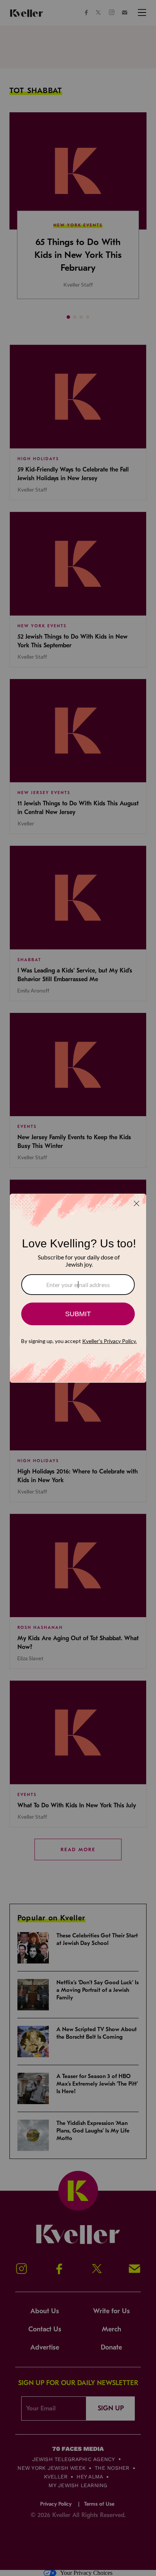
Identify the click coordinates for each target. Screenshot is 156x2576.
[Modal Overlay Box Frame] (78, 1288)
